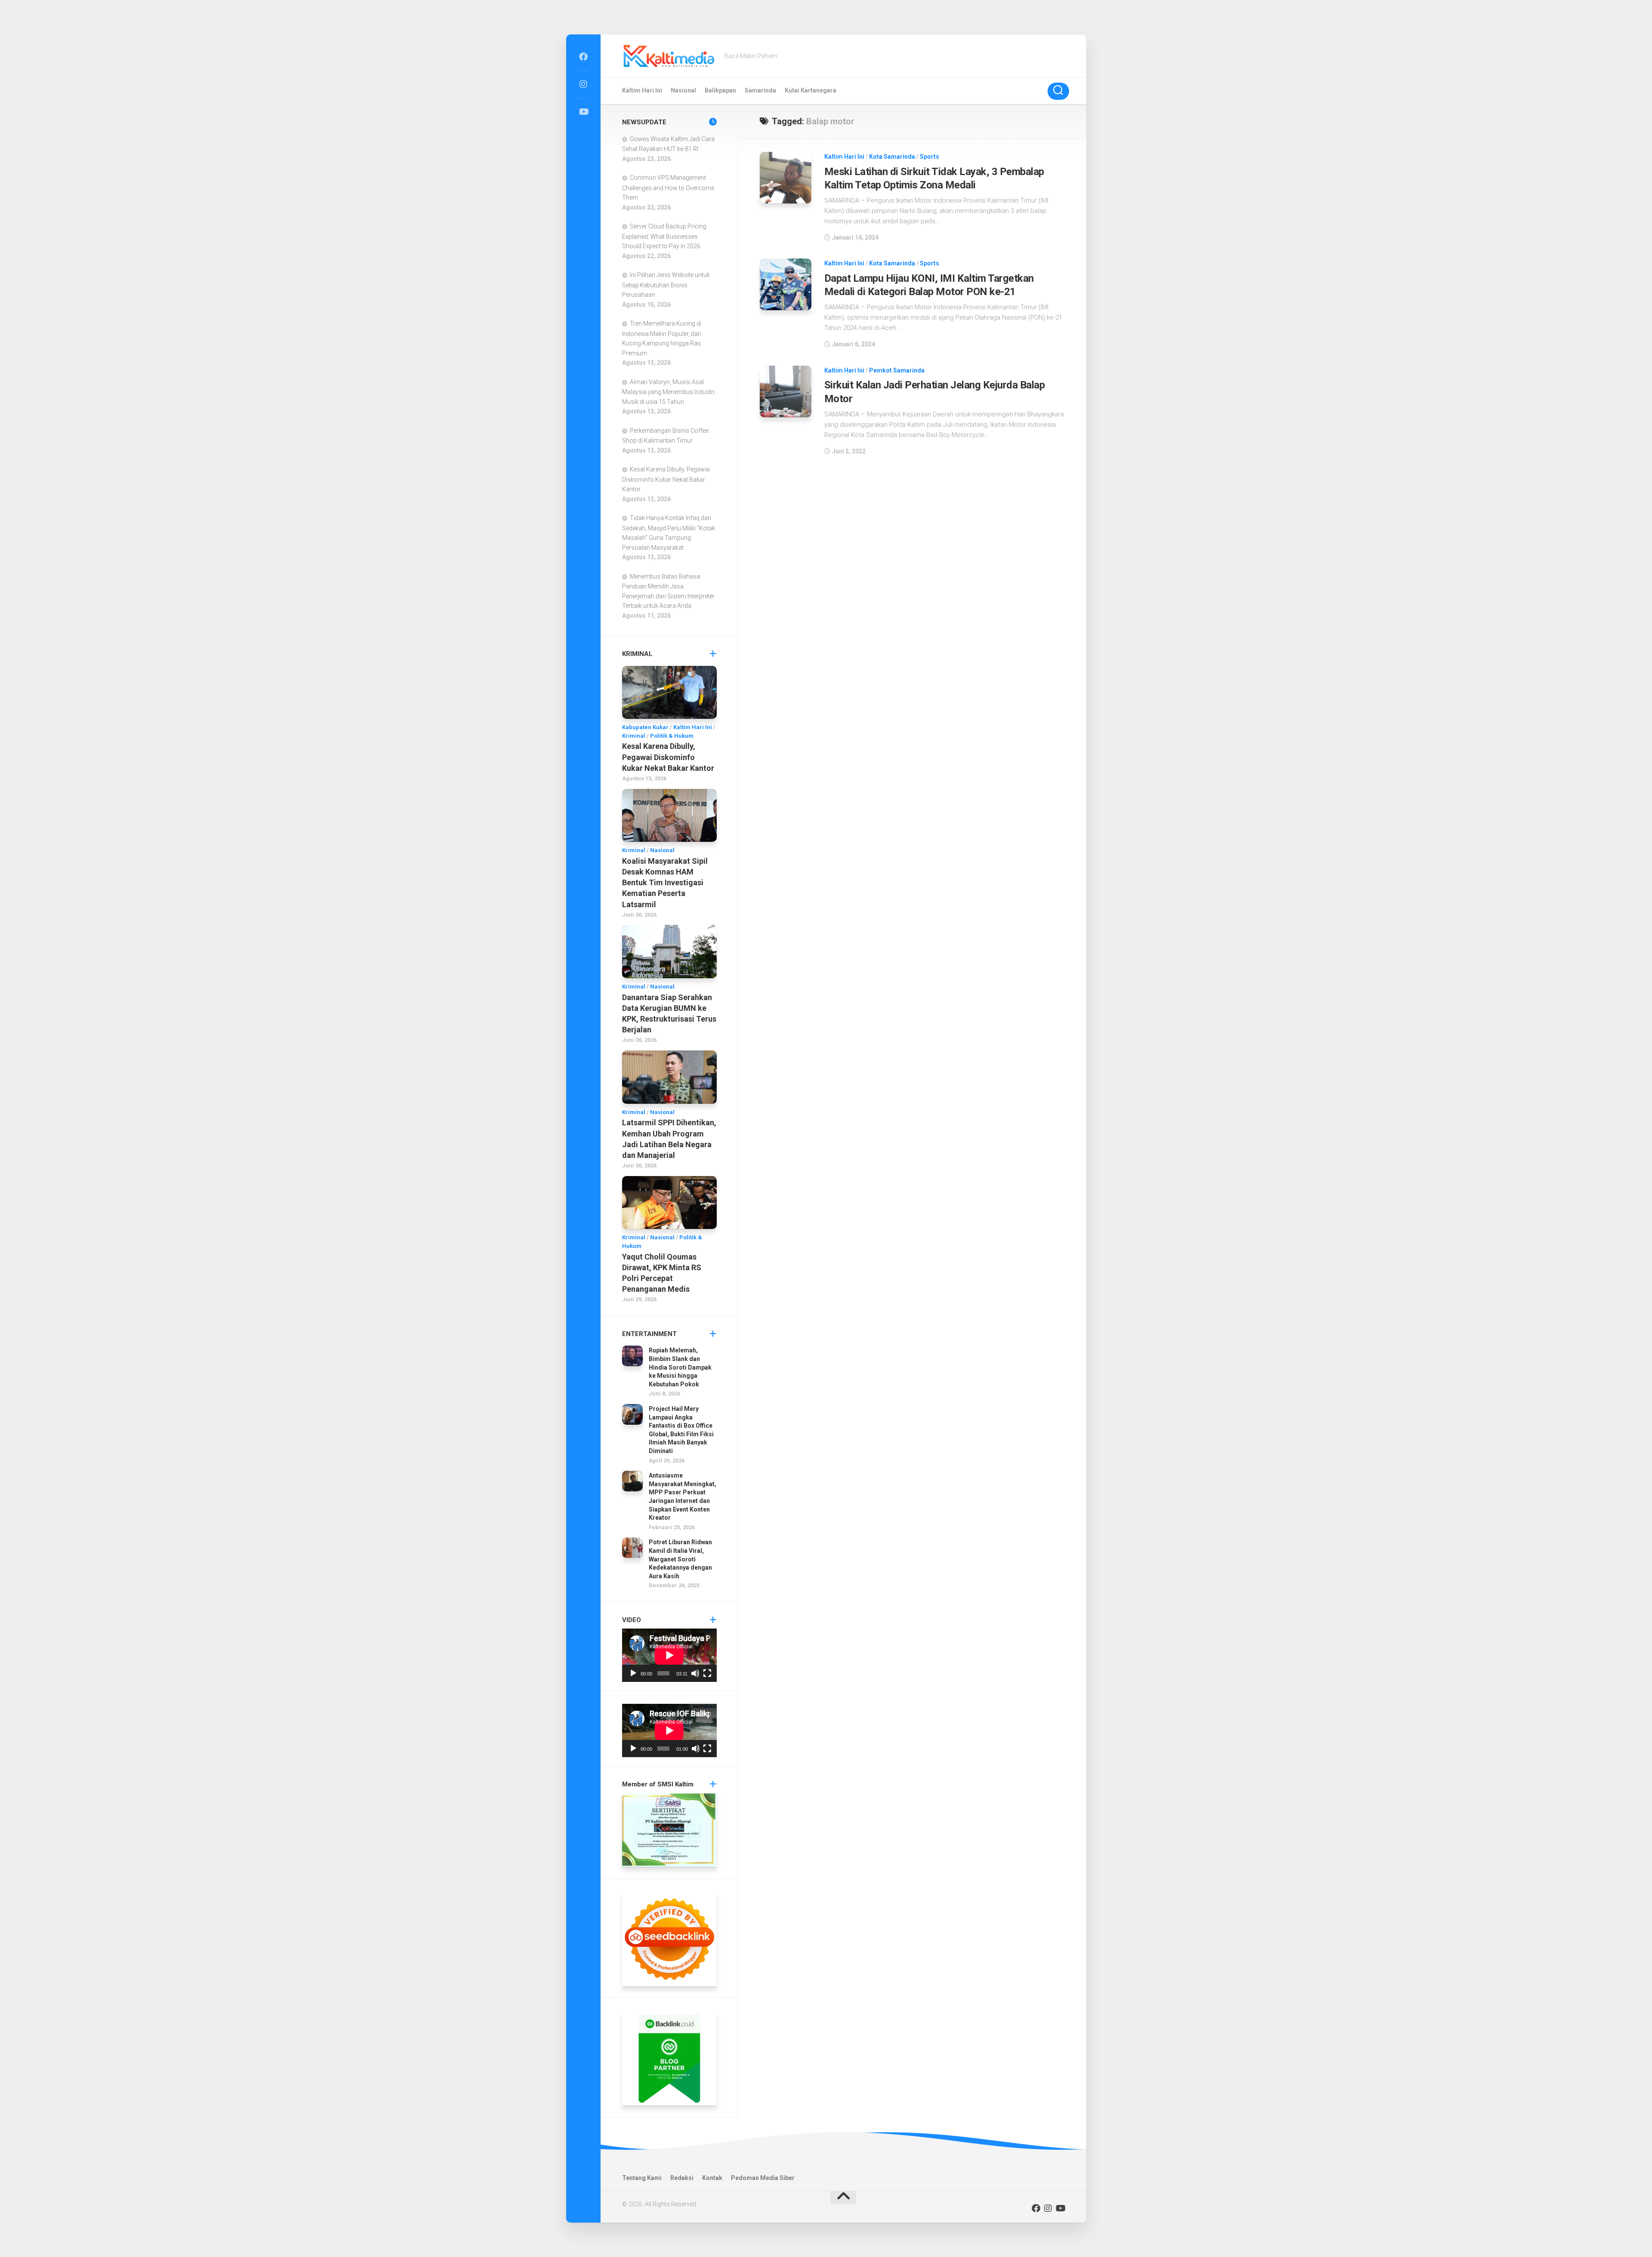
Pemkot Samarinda (897, 370)
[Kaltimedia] (583, 57)
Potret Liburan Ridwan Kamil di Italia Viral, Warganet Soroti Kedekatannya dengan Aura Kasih (680, 1559)
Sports (929, 157)
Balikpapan (720, 90)
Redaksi (682, 2178)
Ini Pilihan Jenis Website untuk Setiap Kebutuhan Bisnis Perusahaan (666, 285)
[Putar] (633, 1673)
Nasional (683, 90)
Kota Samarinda (892, 157)
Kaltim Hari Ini (642, 90)
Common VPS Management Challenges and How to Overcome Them (668, 188)
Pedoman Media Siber (763, 2178)
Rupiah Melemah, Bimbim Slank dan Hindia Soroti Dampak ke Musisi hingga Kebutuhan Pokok (680, 1367)
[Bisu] (695, 1673)
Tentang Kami (642, 2178)
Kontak (712, 2178)
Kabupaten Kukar (645, 727)
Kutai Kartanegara (811, 90)
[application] (669, 1655)
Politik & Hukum (672, 736)
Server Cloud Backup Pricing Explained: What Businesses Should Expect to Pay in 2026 (664, 236)
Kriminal (634, 736)
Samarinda (760, 90)
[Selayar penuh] (707, 1673)
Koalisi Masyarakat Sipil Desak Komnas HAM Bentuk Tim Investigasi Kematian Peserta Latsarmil (665, 883)
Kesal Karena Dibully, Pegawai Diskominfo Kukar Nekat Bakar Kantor (666, 479)
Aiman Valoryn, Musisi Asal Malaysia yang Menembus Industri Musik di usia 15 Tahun (668, 392)
